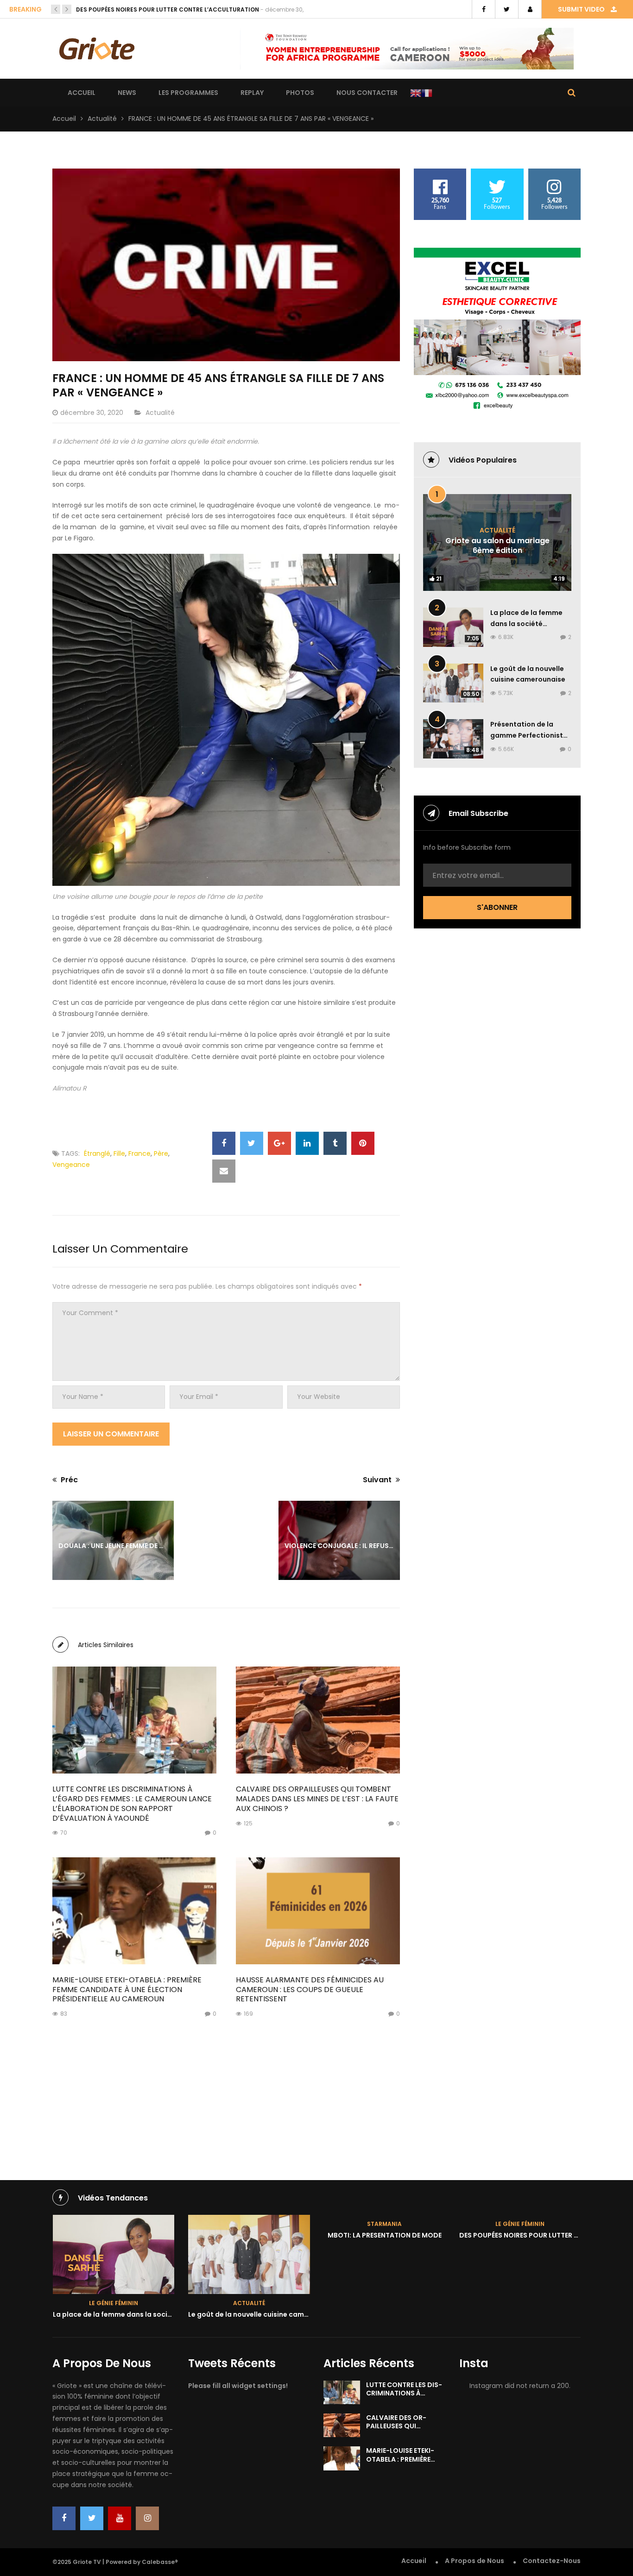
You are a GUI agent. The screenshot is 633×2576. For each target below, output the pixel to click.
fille (119, 1153)
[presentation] (56, 9)
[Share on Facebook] (224, 1143)
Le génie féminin (384, 2224)
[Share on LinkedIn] (307, 1143)
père (161, 1153)
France (139, 1153)
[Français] (427, 93)
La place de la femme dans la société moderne (526, 624)
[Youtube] (120, 2518)
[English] (416, 93)
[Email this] (224, 1171)
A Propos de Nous (475, 2561)
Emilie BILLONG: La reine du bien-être (132, 9)
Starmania (249, 2224)
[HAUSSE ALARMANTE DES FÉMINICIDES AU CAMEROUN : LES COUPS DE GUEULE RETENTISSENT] (318, 1911)
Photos (300, 93)
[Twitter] (92, 2518)
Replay (252, 93)
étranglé (97, 1153)
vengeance (71, 1165)
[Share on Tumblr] (335, 1143)
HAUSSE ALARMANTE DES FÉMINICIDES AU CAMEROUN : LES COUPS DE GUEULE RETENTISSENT (310, 1990)
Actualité (102, 119)
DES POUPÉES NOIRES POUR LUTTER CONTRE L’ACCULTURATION (426, 2235)
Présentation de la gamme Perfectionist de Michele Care (527, 735)
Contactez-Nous (552, 2561)
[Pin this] (363, 1143)
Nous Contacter (367, 93)
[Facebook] (64, 2518)
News (127, 93)
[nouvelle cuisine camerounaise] (113, 2254)
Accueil (82, 93)
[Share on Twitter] (252, 1143)
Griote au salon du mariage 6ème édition (497, 545)
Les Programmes (188, 93)
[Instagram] (147, 2518)
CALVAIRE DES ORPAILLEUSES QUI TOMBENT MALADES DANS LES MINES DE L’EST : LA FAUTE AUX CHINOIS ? (317, 1799)
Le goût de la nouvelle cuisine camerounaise (127, 2314)
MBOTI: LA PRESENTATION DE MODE (249, 2235)
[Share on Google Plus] (279, 1143)
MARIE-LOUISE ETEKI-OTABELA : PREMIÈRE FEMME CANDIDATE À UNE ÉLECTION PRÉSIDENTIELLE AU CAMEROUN (127, 1990)
